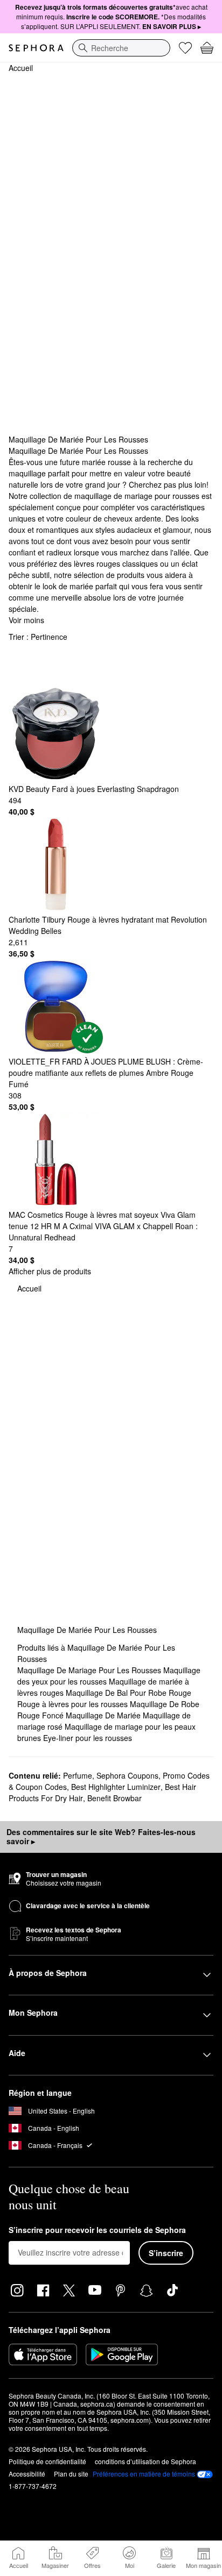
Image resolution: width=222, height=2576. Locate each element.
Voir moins (26, 620)
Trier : (38, 637)
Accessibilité (27, 2474)
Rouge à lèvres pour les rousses (74, 1704)
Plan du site (71, 2474)
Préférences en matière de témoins (144, 2474)
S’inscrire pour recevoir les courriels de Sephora (97, 2230)
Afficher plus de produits (50, 1271)
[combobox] (121, 48)
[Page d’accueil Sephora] (36, 48)
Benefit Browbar (115, 1798)
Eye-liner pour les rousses (88, 1738)
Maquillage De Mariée (104, 1715)
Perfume (78, 1775)
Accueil (21, 68)
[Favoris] (185, 48)
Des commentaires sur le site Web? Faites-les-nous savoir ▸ (101, 1837)
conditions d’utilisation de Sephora (145, 2461)
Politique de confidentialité (47, 2461)
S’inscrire (166, 2253)
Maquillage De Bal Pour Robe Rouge (129, 1693)
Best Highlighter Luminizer (116, 1787)
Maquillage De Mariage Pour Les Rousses (90, 1670)
